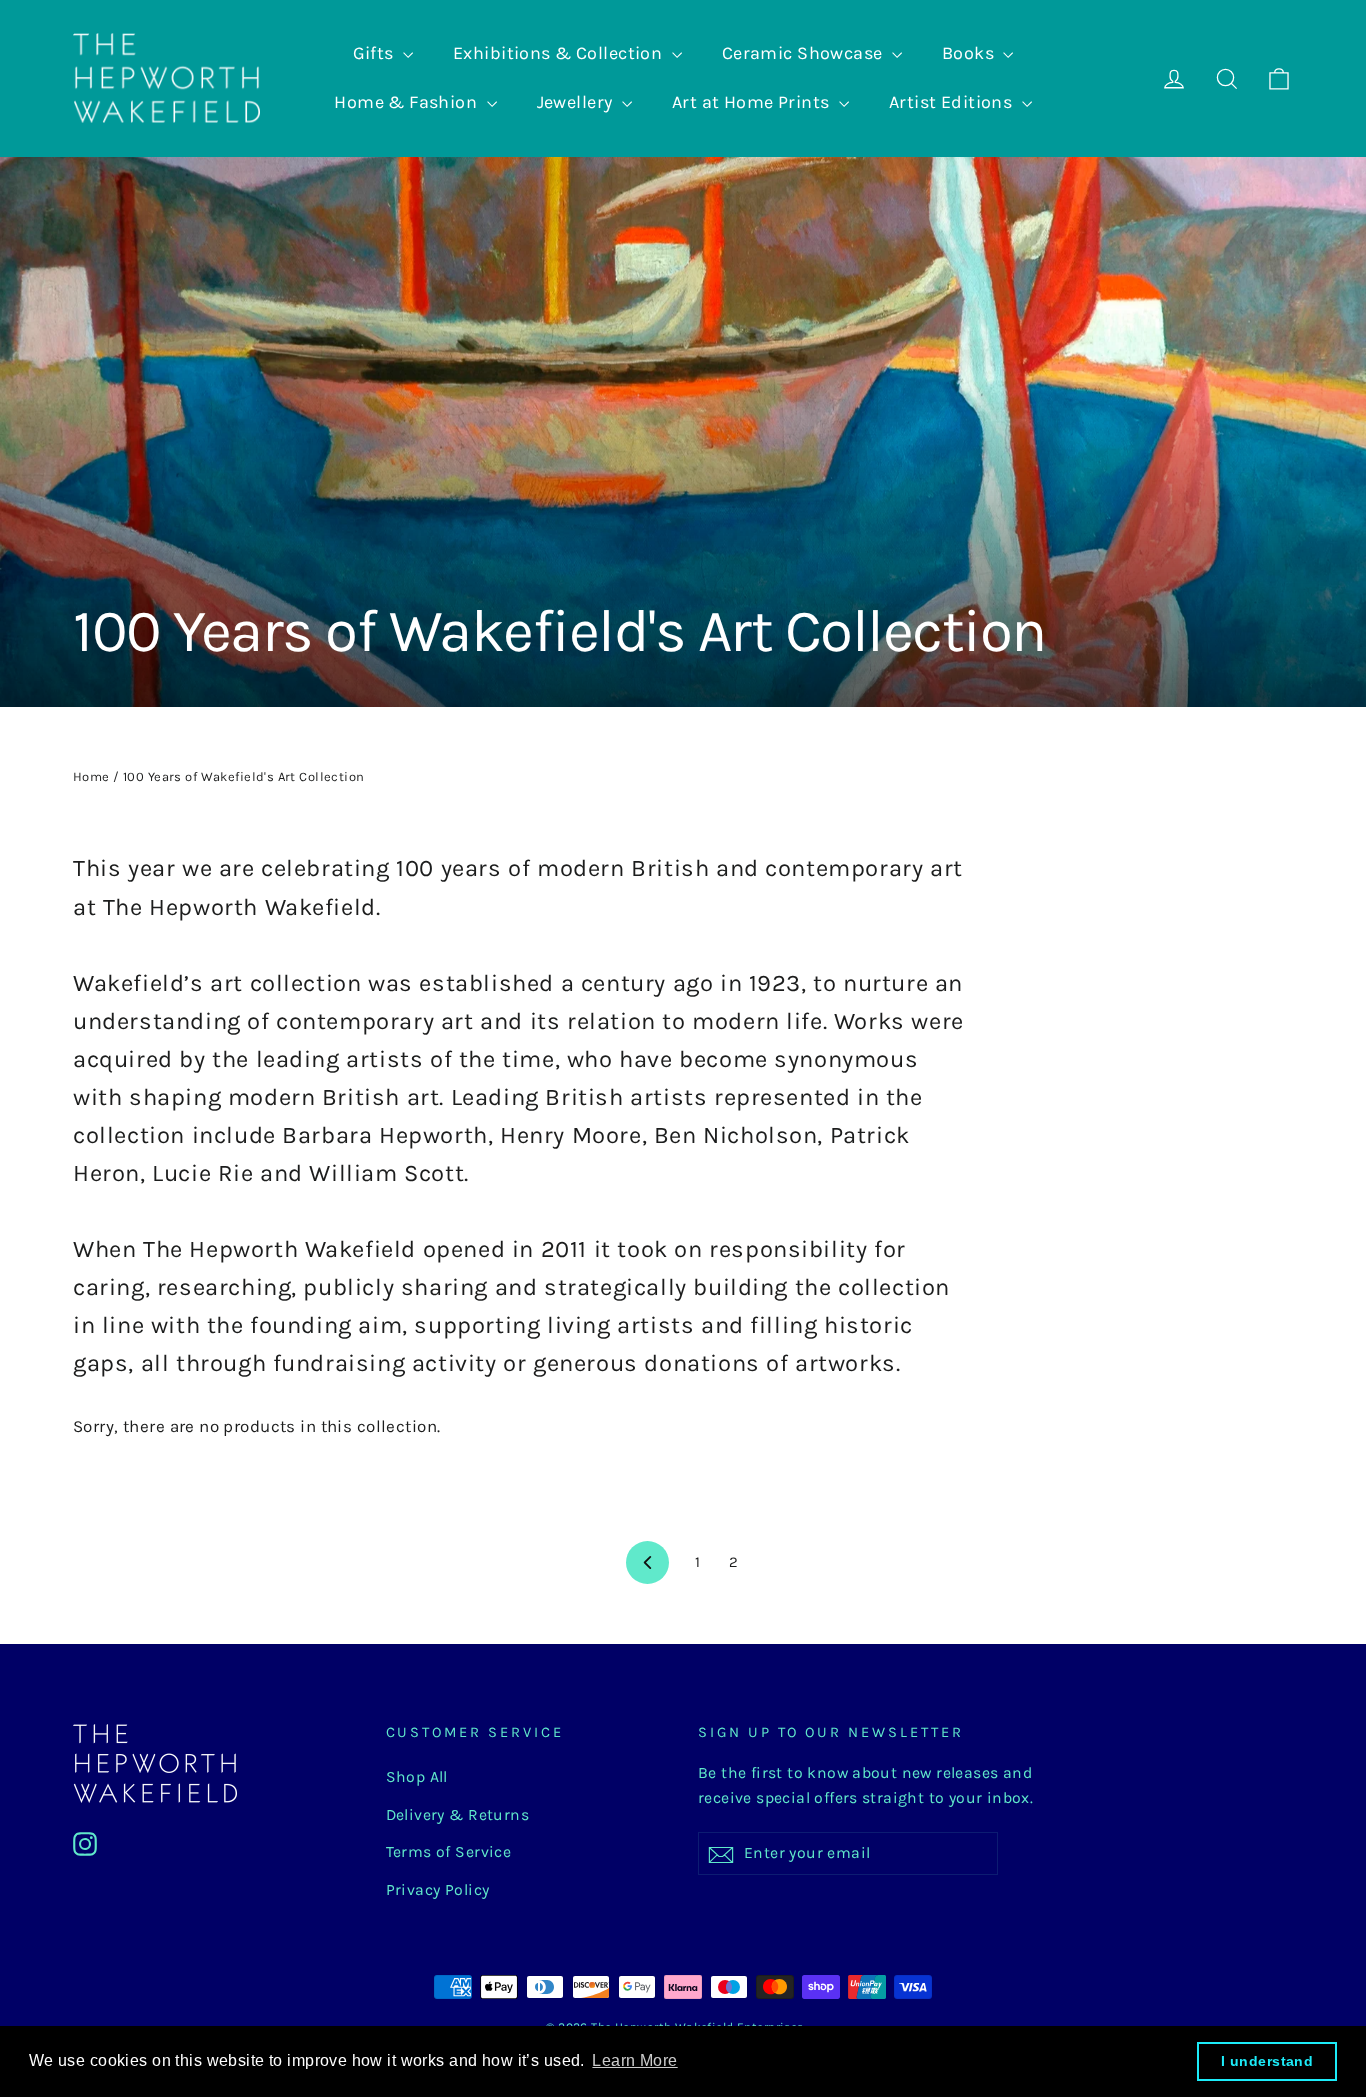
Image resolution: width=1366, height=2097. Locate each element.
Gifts (376, 53)
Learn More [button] (634, 2060)
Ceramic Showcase (804, 53)
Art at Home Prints (753, 102)
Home (91, 776)
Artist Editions (953, 102)
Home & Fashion (407, 102)
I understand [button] (1267, 2061)
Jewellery (577, 102)
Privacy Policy (438, 1890)
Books (970, 53)
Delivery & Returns (458, 1815)
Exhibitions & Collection (560, 53)
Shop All (417, 1777)
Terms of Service (449, 1852)
